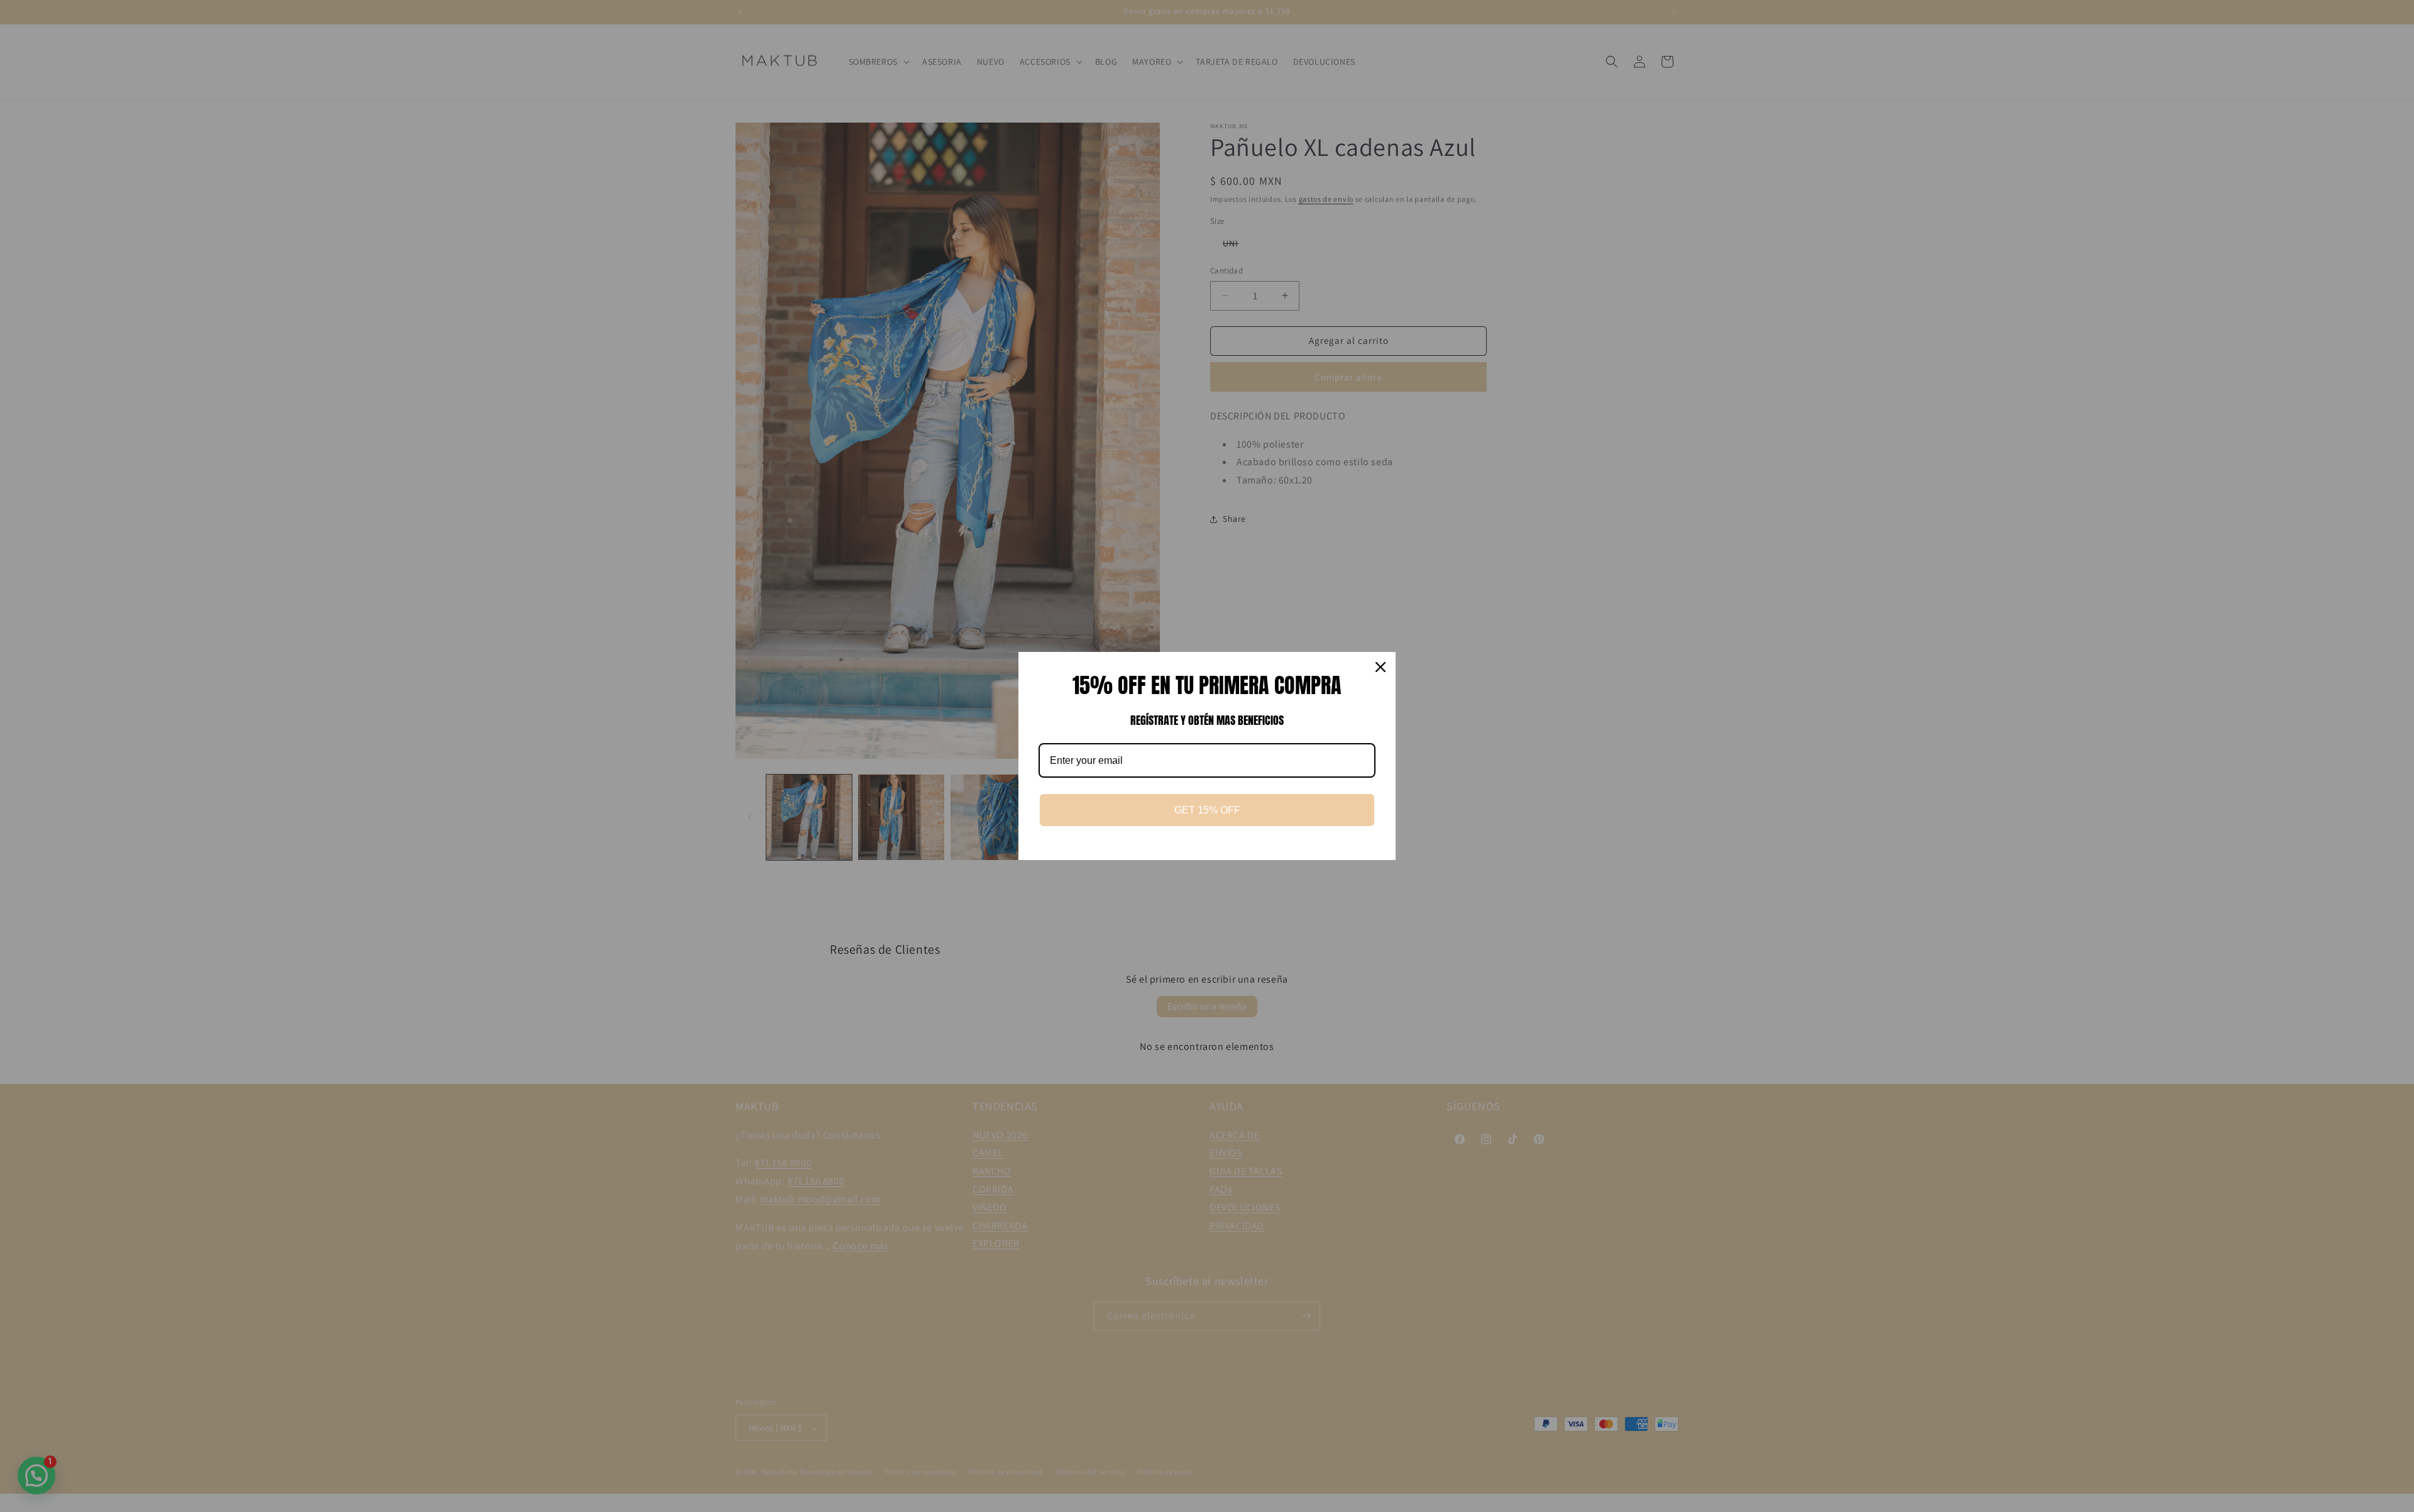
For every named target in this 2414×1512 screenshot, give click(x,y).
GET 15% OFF (1207, 810)
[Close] (1381, 667)
